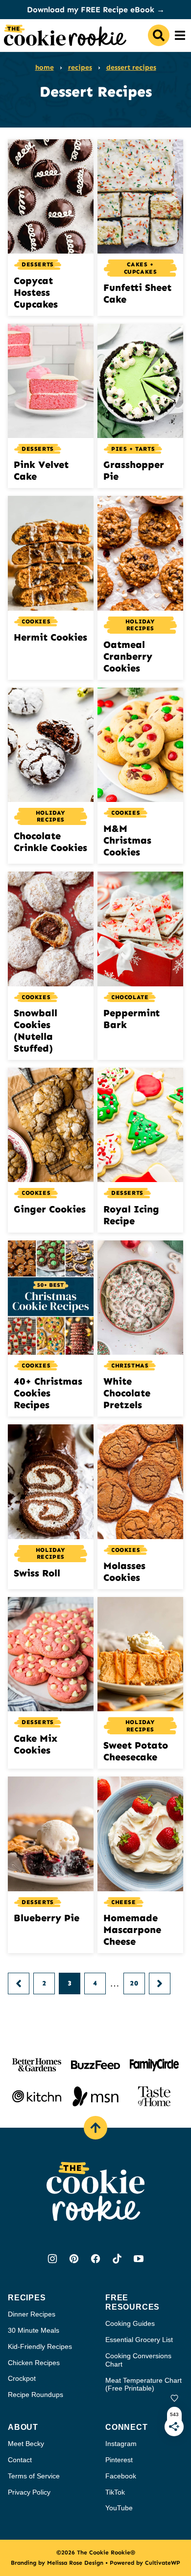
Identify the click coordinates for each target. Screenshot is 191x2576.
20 (134, 1983)
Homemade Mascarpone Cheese (132, 1930)
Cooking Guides (130, 2323)
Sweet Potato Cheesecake (136, 1751)
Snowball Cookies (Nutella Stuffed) (36, 1030)
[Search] (159, 35)
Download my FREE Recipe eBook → (96, 10)
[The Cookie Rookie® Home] (65, 35)
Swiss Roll (37, 1573)
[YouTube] (139, 2259)
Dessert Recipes (131, 67)
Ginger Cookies (50, 1209)
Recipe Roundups (36, 2395)
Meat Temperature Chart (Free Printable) (143, 2384)
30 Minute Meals (34, 2330)
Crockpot (22, 2378)
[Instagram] (52, 2259)
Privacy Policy (29, 2492)
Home (45, 67)
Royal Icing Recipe (131, 1215)
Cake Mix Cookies (36, 1744)
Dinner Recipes (32, 2314)
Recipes (80, 67)
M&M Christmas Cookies (127, 840)
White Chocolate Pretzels (127, 1393)
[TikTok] (117, 2259)
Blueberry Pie (47, 1918)
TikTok (115, 2492)
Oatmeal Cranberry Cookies (128, 656)
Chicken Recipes (34, 2363)
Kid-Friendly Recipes (40, 2346)
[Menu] (180, 35)
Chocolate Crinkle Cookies (50, 842)
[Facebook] (95, 2259)
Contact (20, 2460)
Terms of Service (34, 2476)
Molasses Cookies (124, 1571)
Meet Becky (26, 2444)
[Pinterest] (74, 2259)
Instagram (121, 2444)
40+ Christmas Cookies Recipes (48, 1393)
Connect (127, 2427)
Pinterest (119, 2460)
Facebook (121, 2476)
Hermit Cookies (50, 637)
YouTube (119, 2508)
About (23, 2427)
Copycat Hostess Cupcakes (36, 292)
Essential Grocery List (139, 2340)
